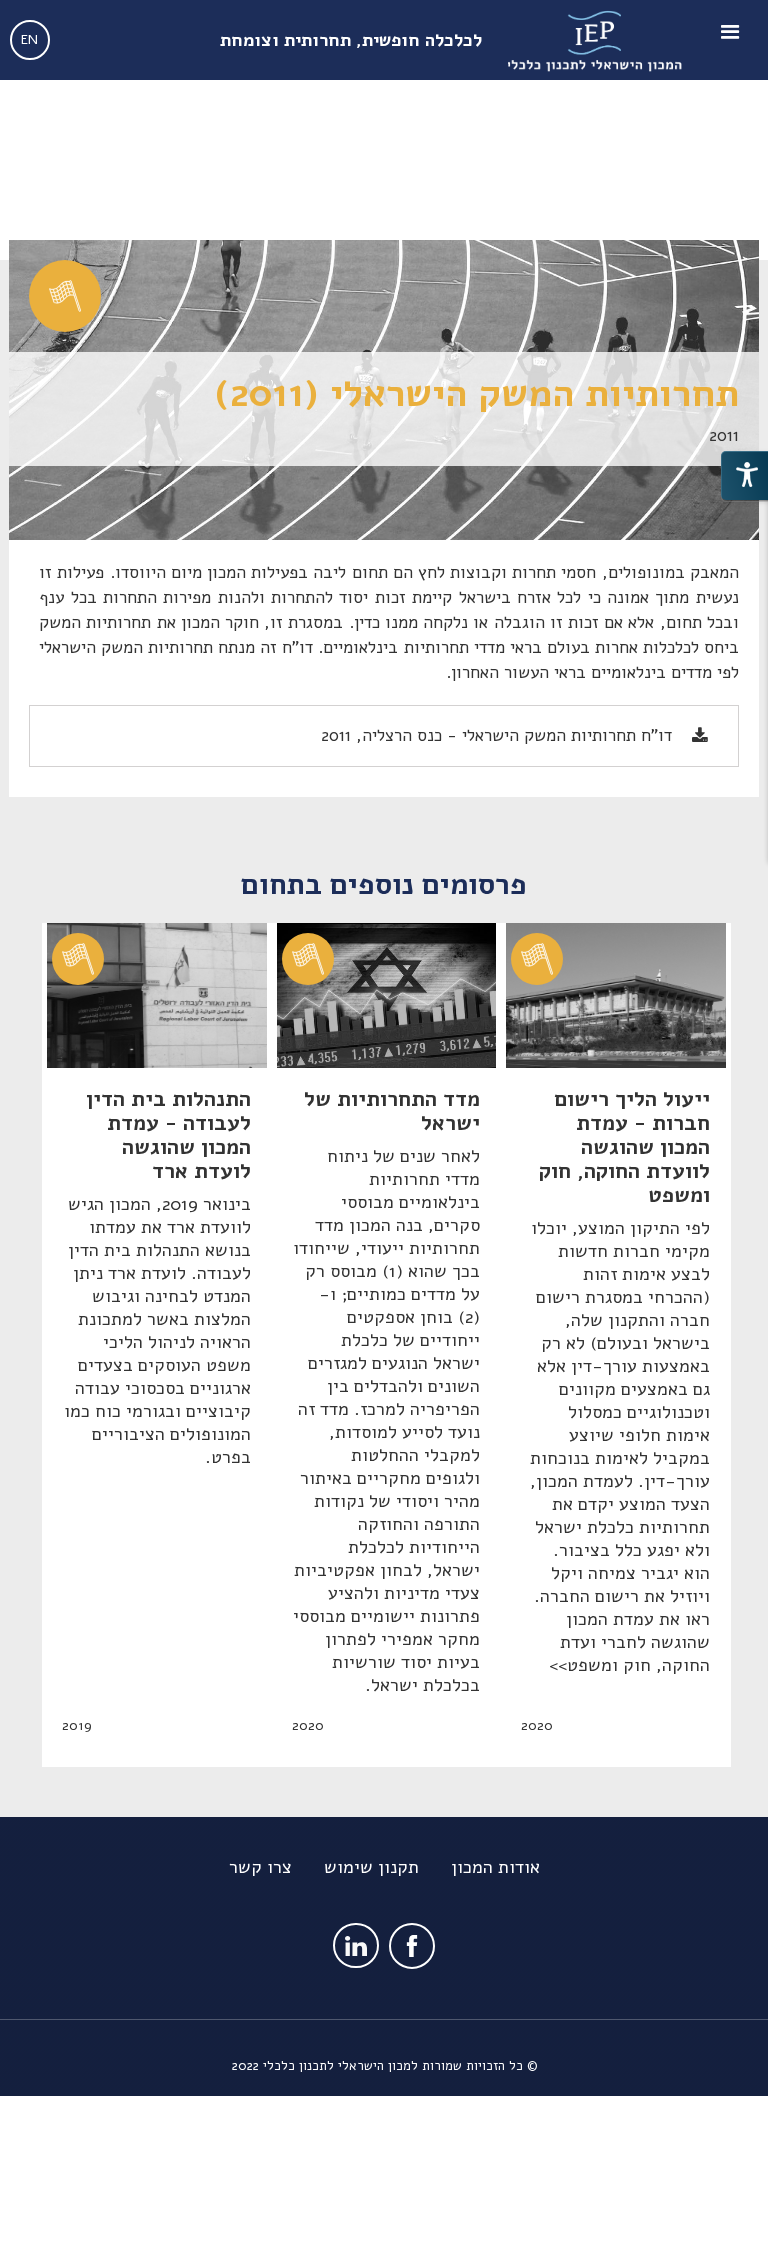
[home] (598, 40)
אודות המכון (495, 1867)
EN (29, 39)
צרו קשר (260, 1867)
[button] (733, 40)
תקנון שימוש (371, 1867)
